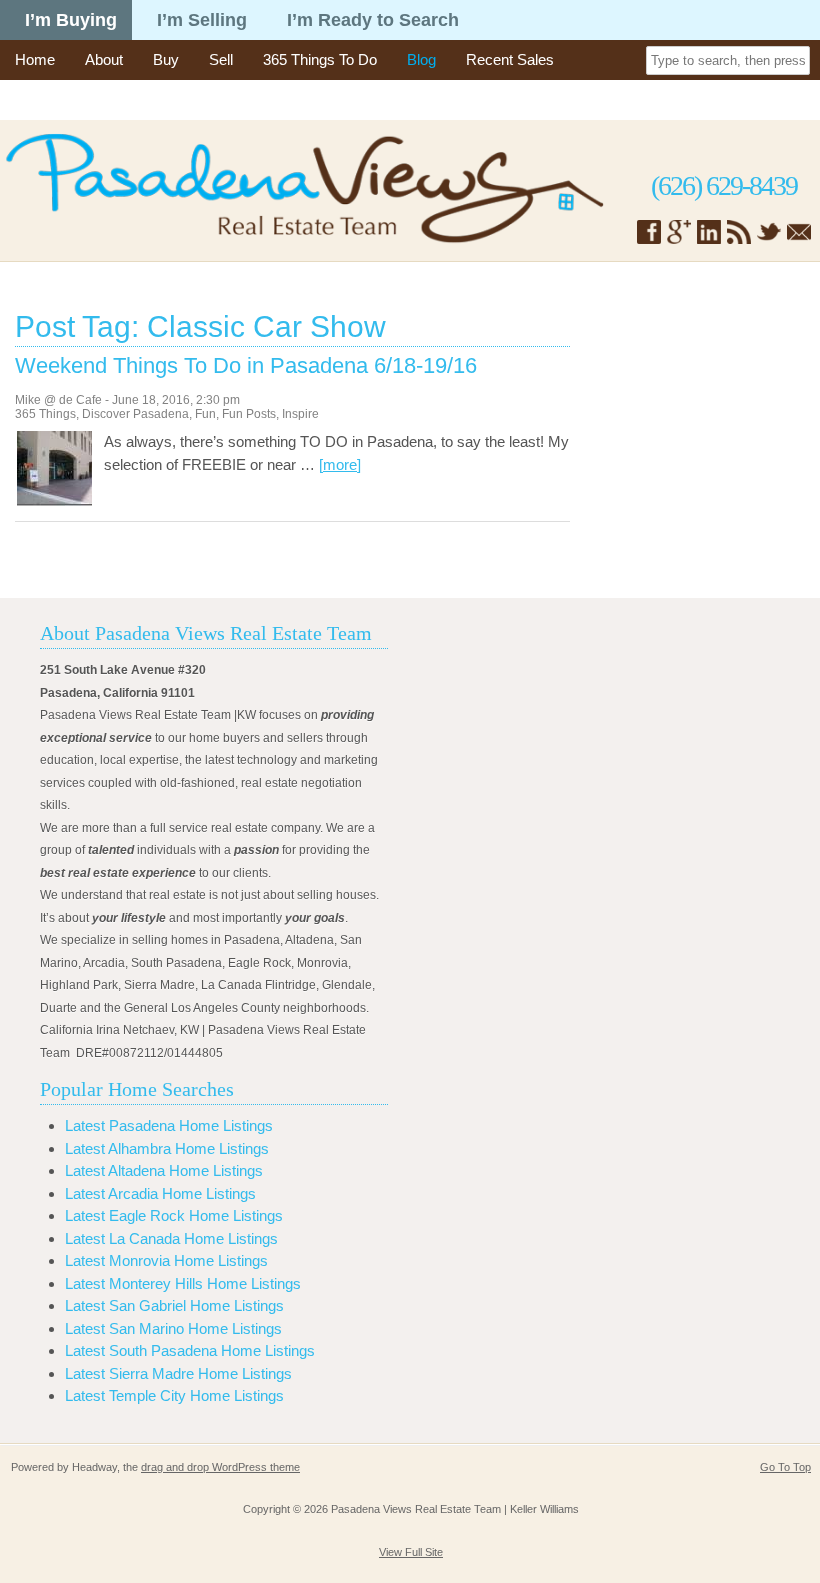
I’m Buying (71, 20)
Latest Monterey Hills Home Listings (183, 1283)
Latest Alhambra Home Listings (167, 1148)
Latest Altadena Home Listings (164, 1170)
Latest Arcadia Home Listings (160, 1193)
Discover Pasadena (135, 414)
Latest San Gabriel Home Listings (174, 1305)
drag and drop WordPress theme (220, 1467)
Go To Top (785, 1467)
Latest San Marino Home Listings (173, 1328)
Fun (205, 414)
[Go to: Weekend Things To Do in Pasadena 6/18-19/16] (54, 500)
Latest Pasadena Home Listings (169, 1125)
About (104, 59)
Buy (166, 59)
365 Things (45, 414)
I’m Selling (202, 20)
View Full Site (411, 1552)
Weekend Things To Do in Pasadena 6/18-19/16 (246, 366)
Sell (221, 59)
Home (35, 59)
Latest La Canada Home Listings (171, 1238)
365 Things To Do (320, 59)
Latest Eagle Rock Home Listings (174, 1215)
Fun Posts (249, 414)
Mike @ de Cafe (58, 400)
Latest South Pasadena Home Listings (190, 1350)
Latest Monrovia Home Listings (166, 1260)
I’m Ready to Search (373, 20)
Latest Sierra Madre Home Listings (178, 1373)
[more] (340, 464)
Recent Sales (510, 59)
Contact (40, 99)
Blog (421, 59)
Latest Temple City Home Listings (174, 1395)
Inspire (300, 414)
